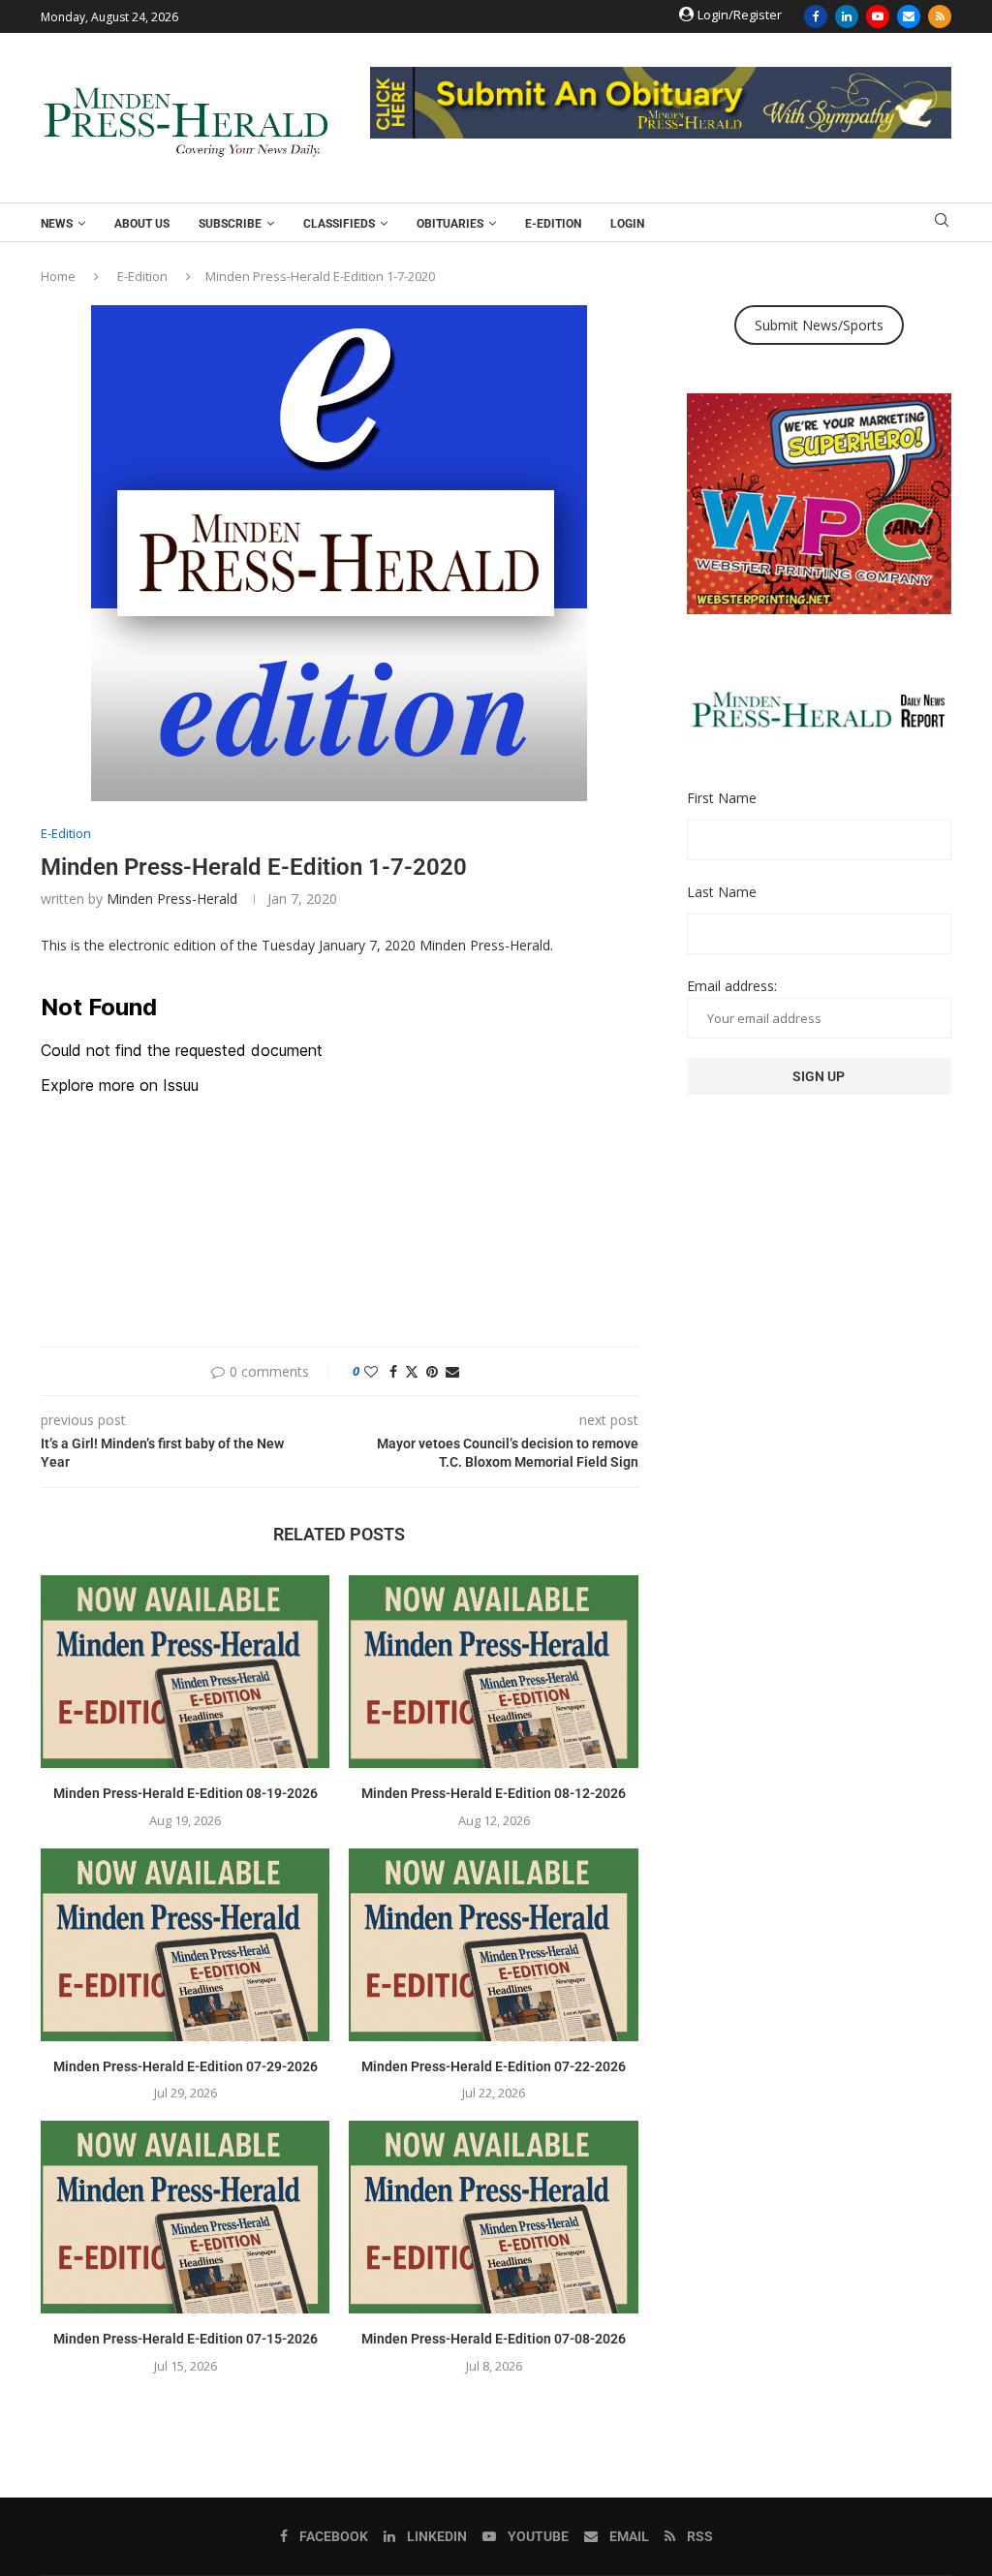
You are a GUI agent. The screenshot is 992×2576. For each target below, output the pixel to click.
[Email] (909, 16)
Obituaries (450, 224)
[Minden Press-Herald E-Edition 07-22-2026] (493, 1945)
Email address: (732, 986)
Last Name (722, 892)
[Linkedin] (847, 16)
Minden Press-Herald (172, 899)
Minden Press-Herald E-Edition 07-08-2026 (494, 2339)
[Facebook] (816, 16)
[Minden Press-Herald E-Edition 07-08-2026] (493, 2217)
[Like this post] (371, 1371)
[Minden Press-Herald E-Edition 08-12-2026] (493, 1672)
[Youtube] (878, 16)
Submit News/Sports (819, 325)
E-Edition (553, 224)
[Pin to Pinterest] (432, 1371)
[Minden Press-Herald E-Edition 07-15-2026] (185, 2217)
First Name (722, 798)
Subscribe (230, 224)
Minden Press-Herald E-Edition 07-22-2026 (494, 2066)
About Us (142, 224)
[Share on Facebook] (393, 1371)
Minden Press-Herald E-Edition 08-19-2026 (186, 1793)
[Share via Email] (452, 1371)
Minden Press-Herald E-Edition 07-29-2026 (186, 2066)
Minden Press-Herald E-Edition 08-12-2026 (494, 1793)
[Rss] (940, 16)
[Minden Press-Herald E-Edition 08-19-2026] (185, 1672)
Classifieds (339, 224)
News (57, 224)
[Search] (942, 222)
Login (627, 224)
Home (58, 276)
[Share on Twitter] (412, 1371)
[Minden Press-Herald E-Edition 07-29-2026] (185, 1945)
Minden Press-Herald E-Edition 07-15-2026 (186, 2339)
